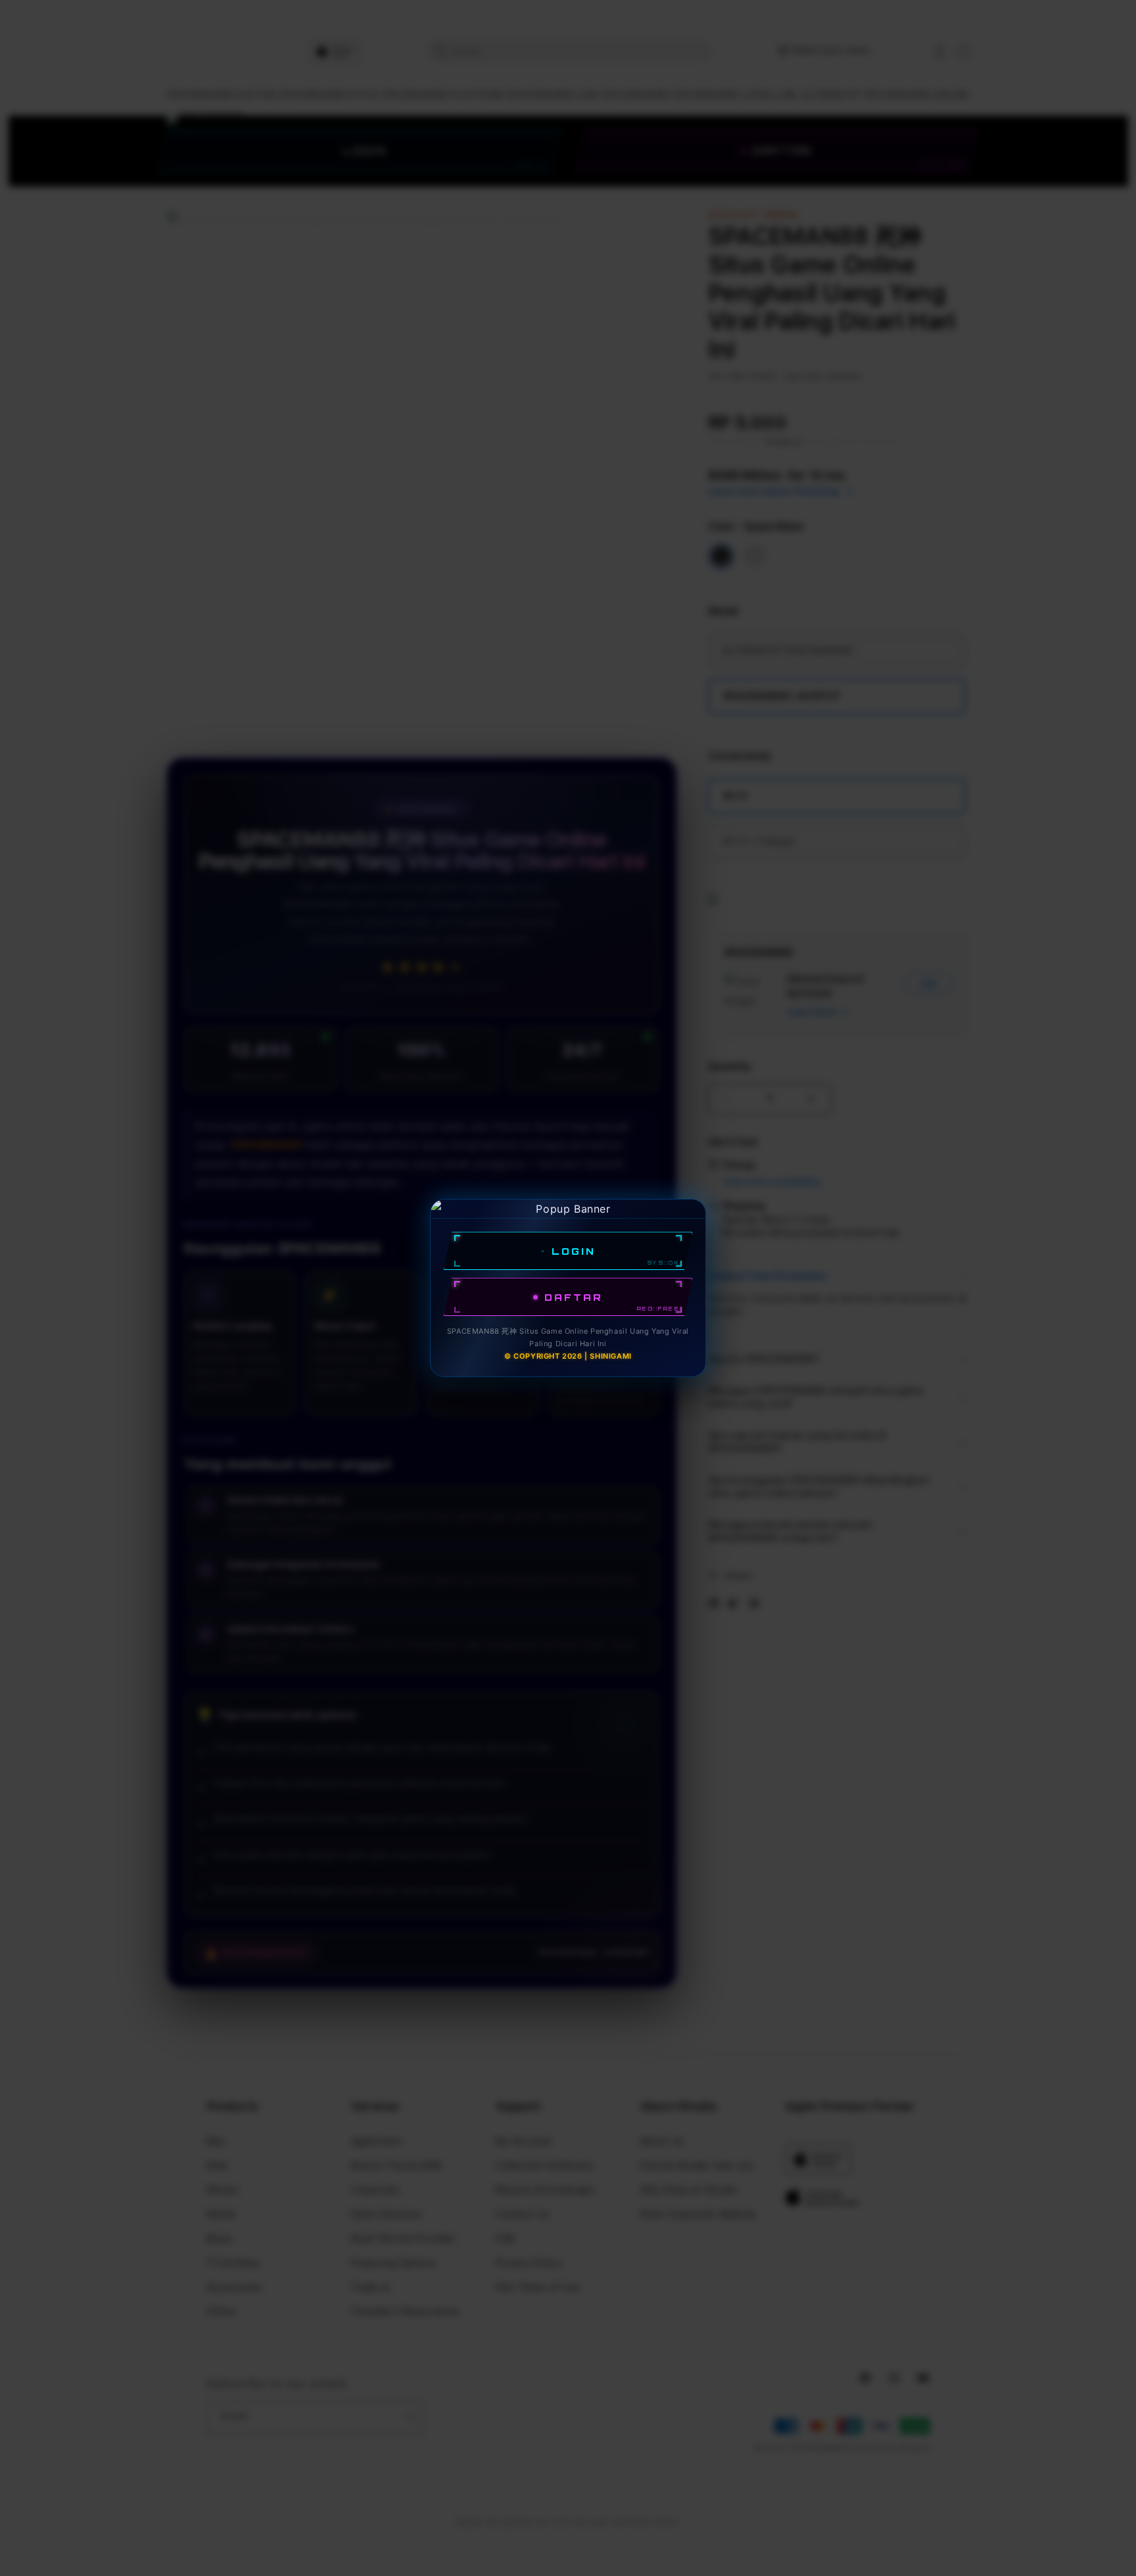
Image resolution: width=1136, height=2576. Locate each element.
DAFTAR (574, 1297)
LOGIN (574, 1251)
